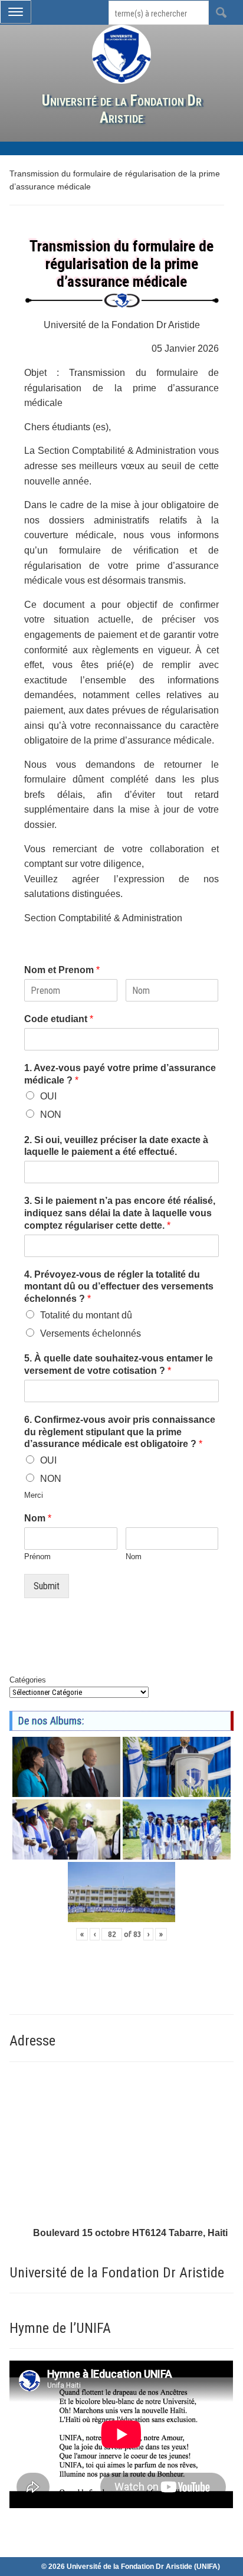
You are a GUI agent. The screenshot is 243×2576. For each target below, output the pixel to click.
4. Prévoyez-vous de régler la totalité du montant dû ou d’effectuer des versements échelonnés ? (119, 1287)
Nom (38, 1518)
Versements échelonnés (91, 1333)
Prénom (37, 1557)
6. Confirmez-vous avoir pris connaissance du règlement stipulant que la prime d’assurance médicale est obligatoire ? (120, 1432)
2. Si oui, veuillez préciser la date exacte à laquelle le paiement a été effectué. (116, 1146)
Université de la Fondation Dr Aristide (122, 109)
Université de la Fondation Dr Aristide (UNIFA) (143, 2567)
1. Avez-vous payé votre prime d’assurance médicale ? (120, 1074)
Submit (47, 1586)
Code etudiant (59, 1019)
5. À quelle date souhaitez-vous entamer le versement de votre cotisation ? (119, 1364)
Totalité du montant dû (86, 1315)
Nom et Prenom (62, 970)
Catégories (28, 1680)
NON (51, 1114)
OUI (48, 1096)
